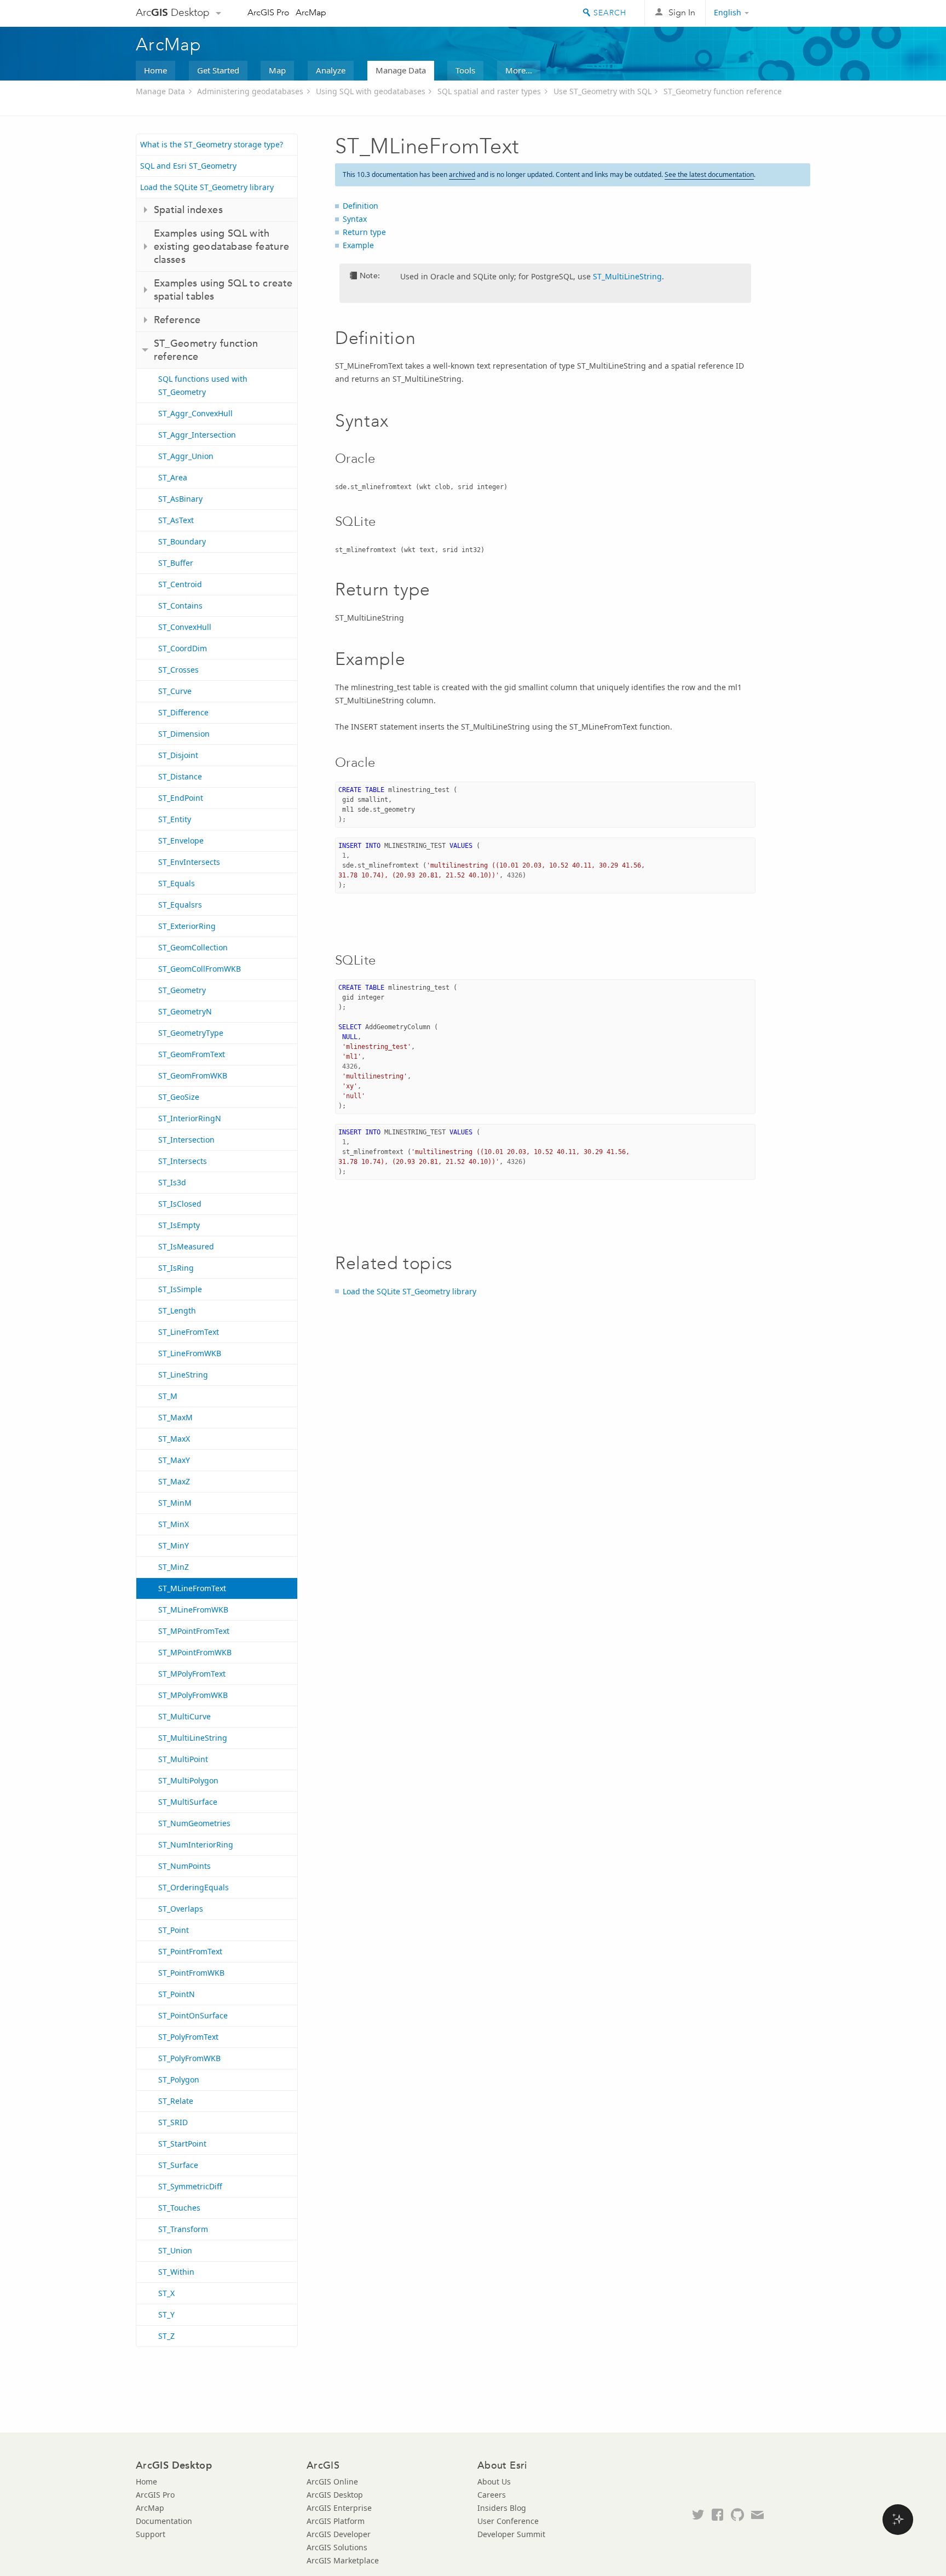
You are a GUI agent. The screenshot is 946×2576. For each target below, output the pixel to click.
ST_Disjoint (178, 755)
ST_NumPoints (184, 1866)
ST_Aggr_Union (186, 456)
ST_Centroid (180, 584)
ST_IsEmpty (179, 1225)
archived (462, 174)
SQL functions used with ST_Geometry (203, 385)
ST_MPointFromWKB (195, 1652)
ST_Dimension (184, 734)
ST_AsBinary (180, 499)
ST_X (166, 2293)
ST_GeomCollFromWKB (200, 969)
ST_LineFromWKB (190, 1353)
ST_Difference (183, 712)
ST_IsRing (176, 1268)
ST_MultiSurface (188, 1802)
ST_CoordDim (183, 648)
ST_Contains (180, 606)
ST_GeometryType (191, 1033)
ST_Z (166, 2336)
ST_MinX (174, 1524)
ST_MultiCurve (184, 1716)
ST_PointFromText (190, 1951)
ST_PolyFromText (188, 2037)
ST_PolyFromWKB (189, 2058)
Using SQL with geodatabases (371, 91)
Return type (364, 232)
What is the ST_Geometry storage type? (212, 144)
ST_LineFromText (189, 1332)
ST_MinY (174, 1545)
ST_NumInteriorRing (196, 1844)
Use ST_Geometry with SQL (602, 91)
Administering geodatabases (250, 91)
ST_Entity (175, 819)
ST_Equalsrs (180, 905)
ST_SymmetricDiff (190, 2186)
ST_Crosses (178, 670)
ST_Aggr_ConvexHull (195, 413)
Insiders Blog (502, 2508)
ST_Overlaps (181, 1909)
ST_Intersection (186, 1140)
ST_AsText (176, 520)
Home (155, 70)
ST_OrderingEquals (194, 1887)
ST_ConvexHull (185, 627)
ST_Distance (180, 776)
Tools (465, 70)
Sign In (682, 12)
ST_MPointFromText (194, 1631)
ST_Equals (177, 883)
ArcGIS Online (332, 2482)
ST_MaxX (174, 1439)
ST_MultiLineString (193, 1738)
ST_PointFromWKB (191, 1973)
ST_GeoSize (179, 1097)
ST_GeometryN (185, 1011)
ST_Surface (178, 2165)
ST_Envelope (181, 841)
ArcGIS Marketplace (343, 2560)
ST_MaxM (175, 1417)
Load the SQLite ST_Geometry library (207, 187)
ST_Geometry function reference (723, 91)
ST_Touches (179, 2208)
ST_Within (176, 2272)
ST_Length (177, 1310)
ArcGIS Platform (336, 2521)
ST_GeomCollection (193, 947)
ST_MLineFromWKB (193, 1610)
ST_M (168, 1396)
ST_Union (175, 2250)
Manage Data (401, 70)
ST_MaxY (174, 1460)
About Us (494, 2482)
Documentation (164, 2521)
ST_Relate (176, 2101)
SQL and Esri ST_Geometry (188, 166)
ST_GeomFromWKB (193, 1075)
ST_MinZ (174, 1567)
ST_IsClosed (180, 1204)
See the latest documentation (709, 174)
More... (519, 70)
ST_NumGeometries (194, 1823)
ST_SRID (173, 2122)
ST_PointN (177, 1994)
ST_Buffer (176, 563)
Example (358, 245)
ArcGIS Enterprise (339, 2508)
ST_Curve (175, 691)
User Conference (508, 2521)
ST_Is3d (172, 1182)
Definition (360, 206)
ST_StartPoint (182, 2144)
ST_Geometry (182, 990)
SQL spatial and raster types (489, 91)
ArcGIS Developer (339, 2534)
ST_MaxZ (174, 1481)
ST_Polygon (179, 2079)
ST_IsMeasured (186, 1246)
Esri (787, 13)
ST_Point (174, 1930)
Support (151, 2534)
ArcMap (311, 12)
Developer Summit (511, 2534)
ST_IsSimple (180, 1289)
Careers (492, 2495)
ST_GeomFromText (192, 1054)
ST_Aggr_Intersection (197, 435)
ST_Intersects (183, 1161)
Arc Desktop (173, 12)
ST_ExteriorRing (187, 926)
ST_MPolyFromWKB (193, 1695)
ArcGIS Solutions (337, 2547)
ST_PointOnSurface (193, 2015)
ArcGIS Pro (269, 12)
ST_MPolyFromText (192, 1674)
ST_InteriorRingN (190, 1118)
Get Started (218, 70)
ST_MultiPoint (183, 1759)
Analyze (331, 70)
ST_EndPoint (181, 798)
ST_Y (166, 2314)
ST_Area (173, 477)
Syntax (355, 219)
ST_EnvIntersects (189, 862)
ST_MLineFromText (192, 1588)
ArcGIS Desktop (335, 2495)
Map (277, 70)
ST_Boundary (182, 541)
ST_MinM (175, 1503)
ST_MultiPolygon (188, 1780)
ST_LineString (183, 1375)
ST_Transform (183, 2229)
